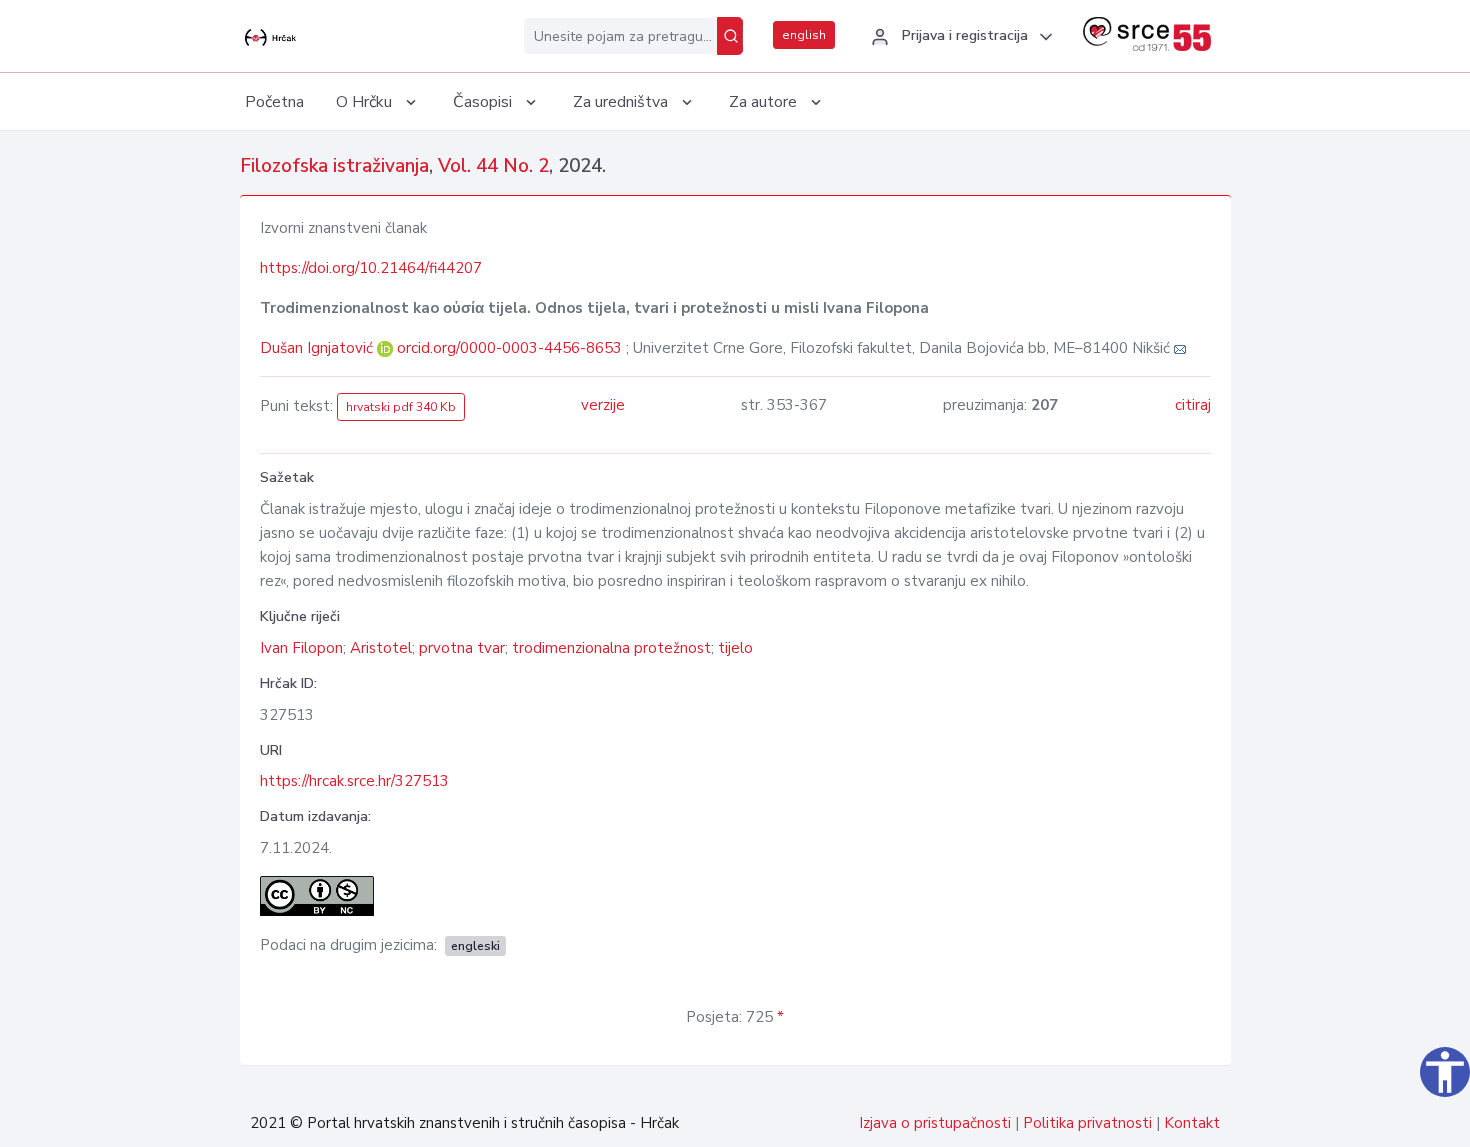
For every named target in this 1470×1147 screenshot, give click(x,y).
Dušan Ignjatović (318, 348)
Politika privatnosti (1087, 1123)
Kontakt (1192, 1123)
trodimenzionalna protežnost (611, 648)
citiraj (1193, 405)
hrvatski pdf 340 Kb (401, 407)
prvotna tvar (462, 648)
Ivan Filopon (301, 648)
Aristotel (381, 648)
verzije (603, 405)
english (804, 35)
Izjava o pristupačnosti (935, 1123)
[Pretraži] (730, 36)
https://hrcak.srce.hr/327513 (354, 781)
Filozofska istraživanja (334, 166)
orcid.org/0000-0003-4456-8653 (509, 348)
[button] (959, 37)
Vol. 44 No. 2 (493, 166)
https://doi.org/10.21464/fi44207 (371, 268)
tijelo (735, 648)
